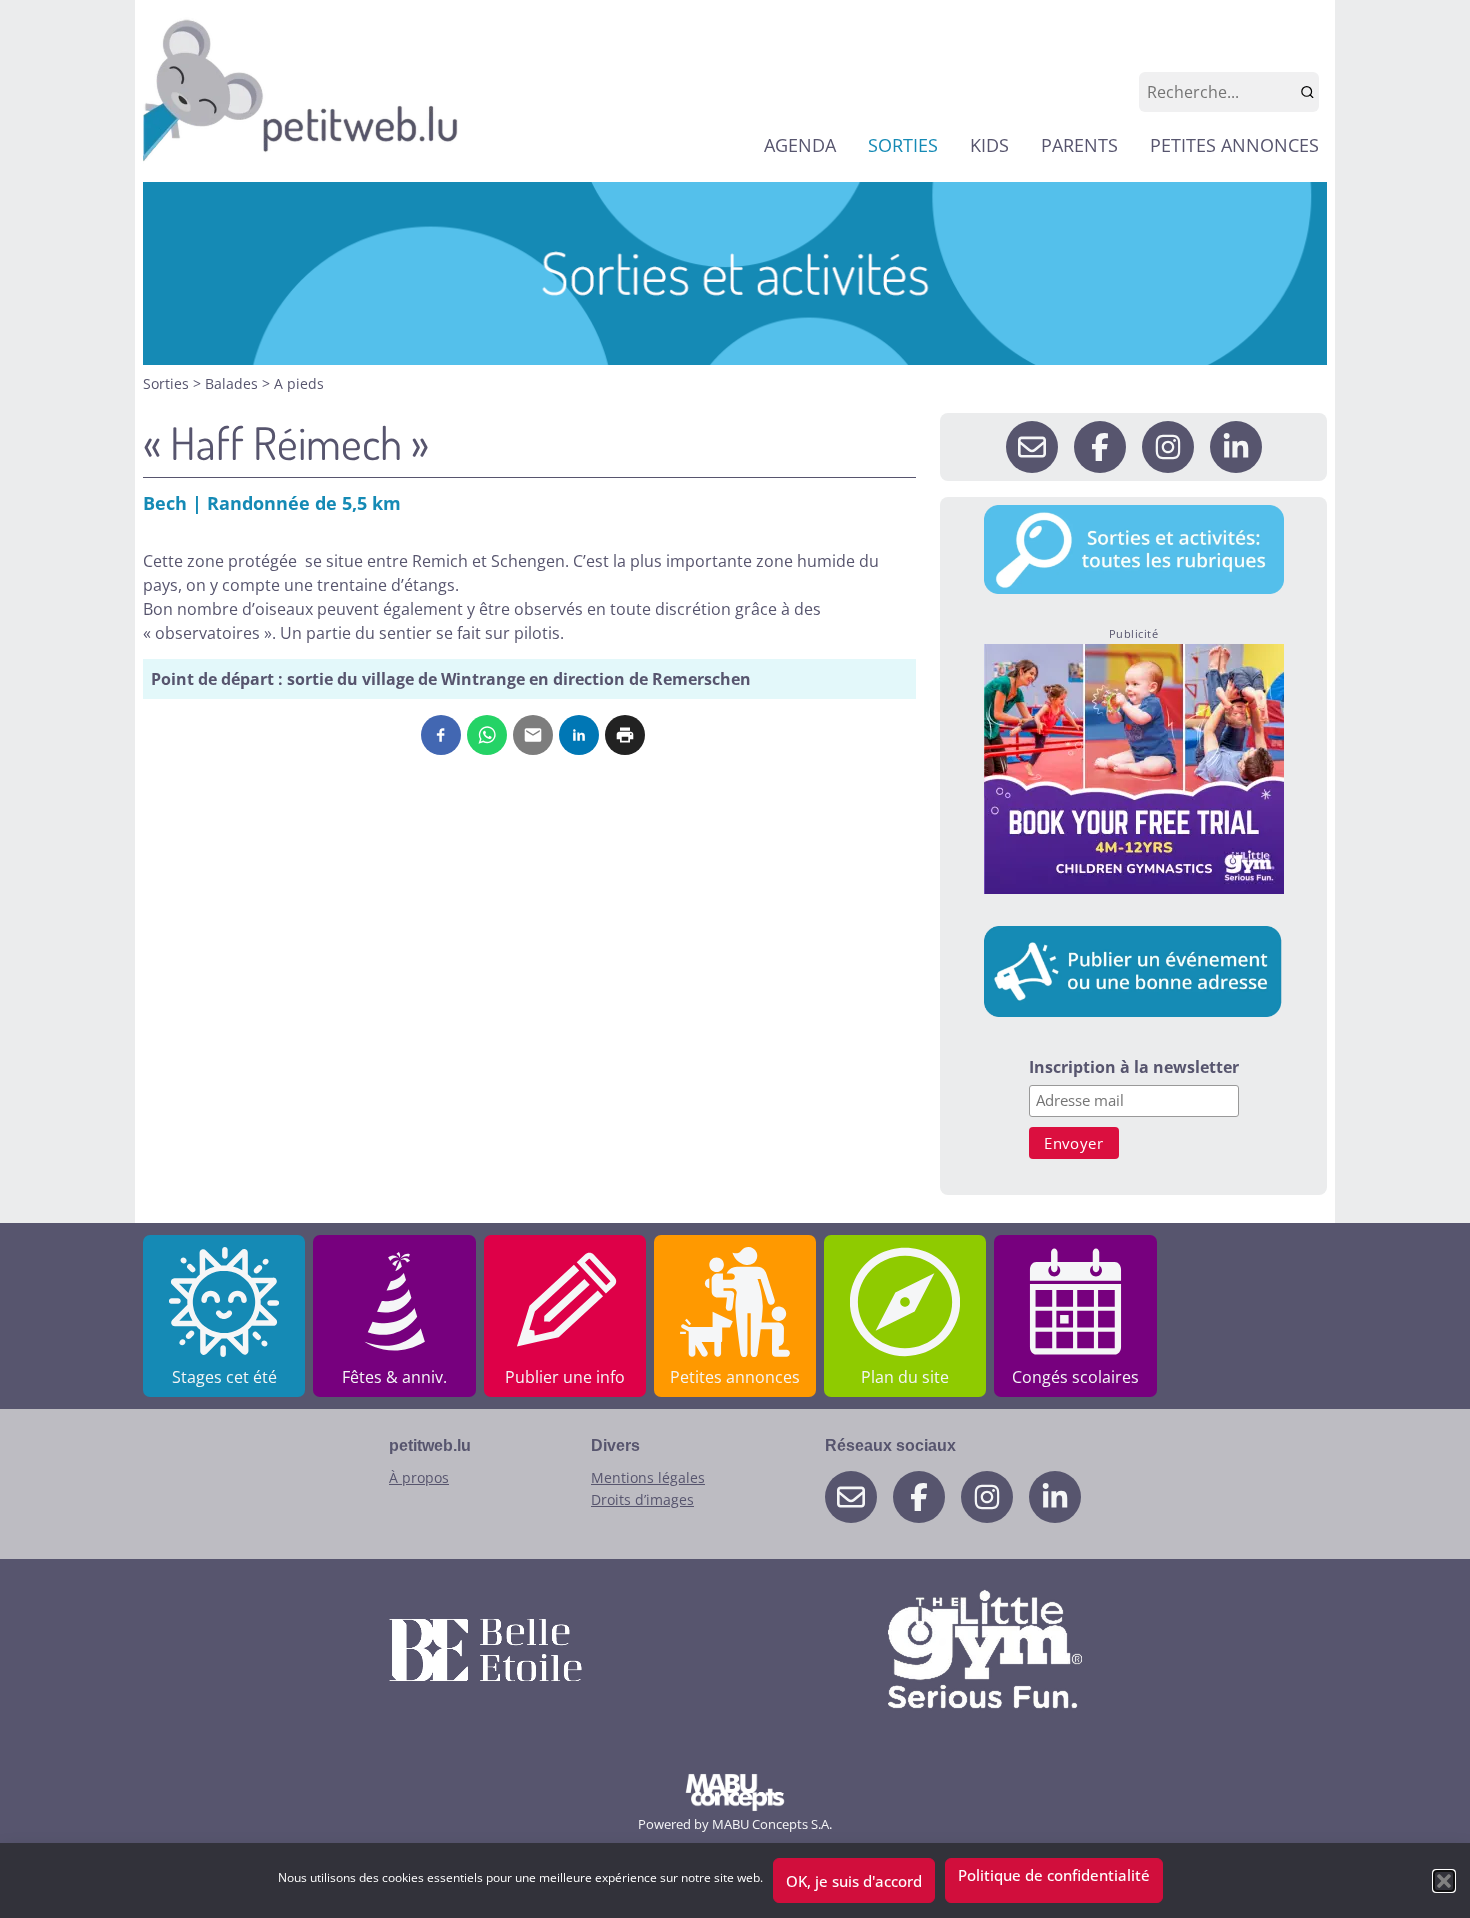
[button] (1444, 1881)
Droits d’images (642, 1499)
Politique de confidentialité (1054, 1875)
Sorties (168, 383)
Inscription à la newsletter (1134, 1068)
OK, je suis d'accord (854, 1881)
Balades (233, 383)
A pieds (299, 383)
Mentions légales (648, 1477)
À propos (419, 1477)
